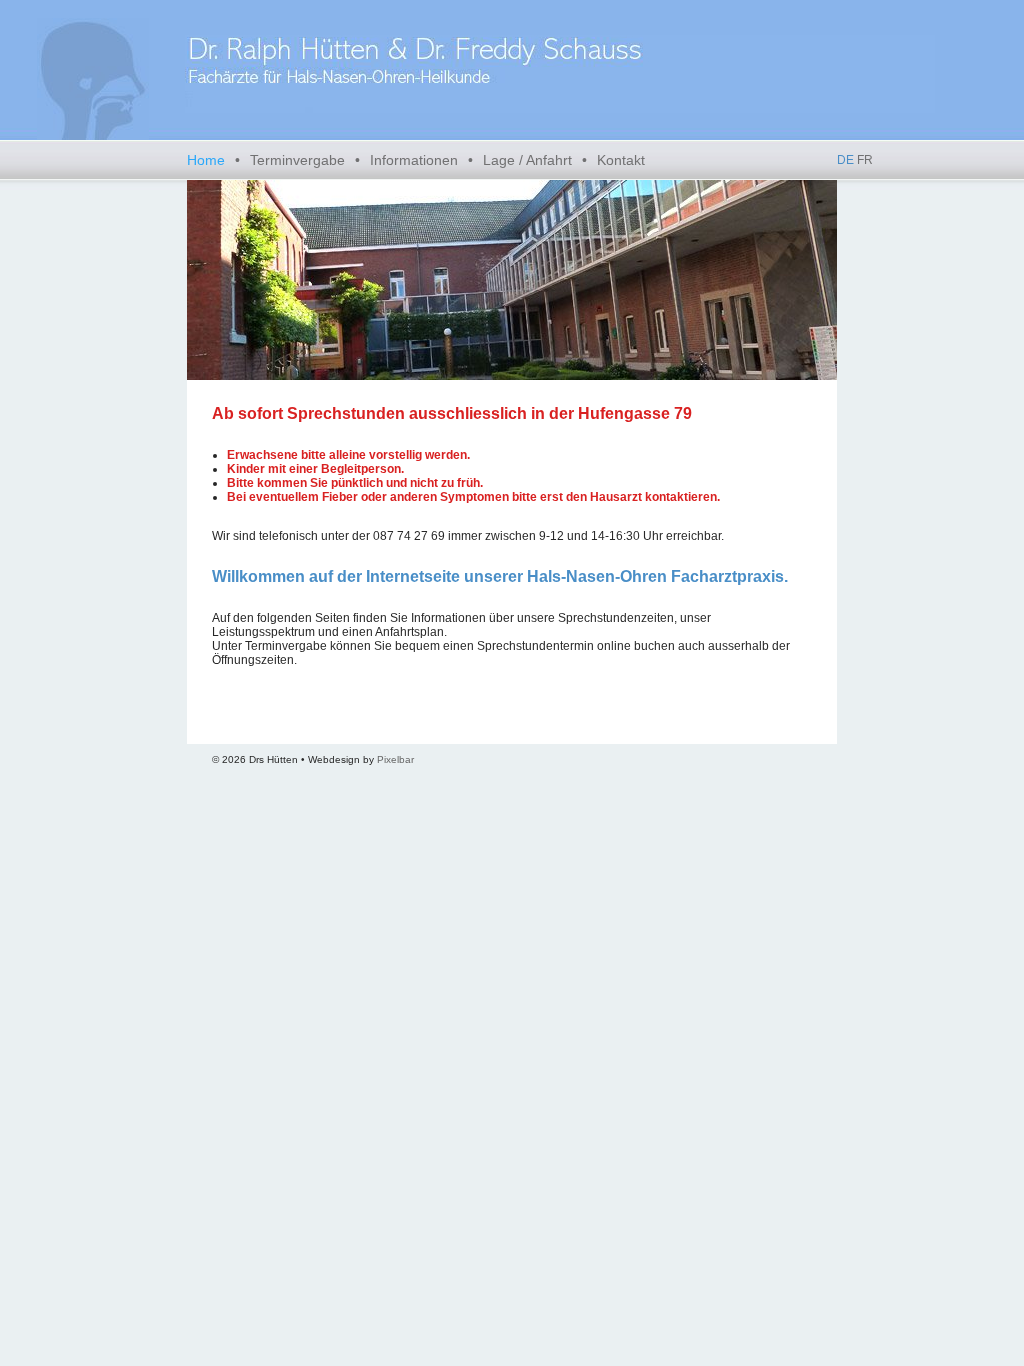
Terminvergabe (297, 160)
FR (865, 160)
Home (206, 160)
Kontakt (621, 160)
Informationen (414, 160)
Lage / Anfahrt (527, 160)
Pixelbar (395, 759)
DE (845, 160)
